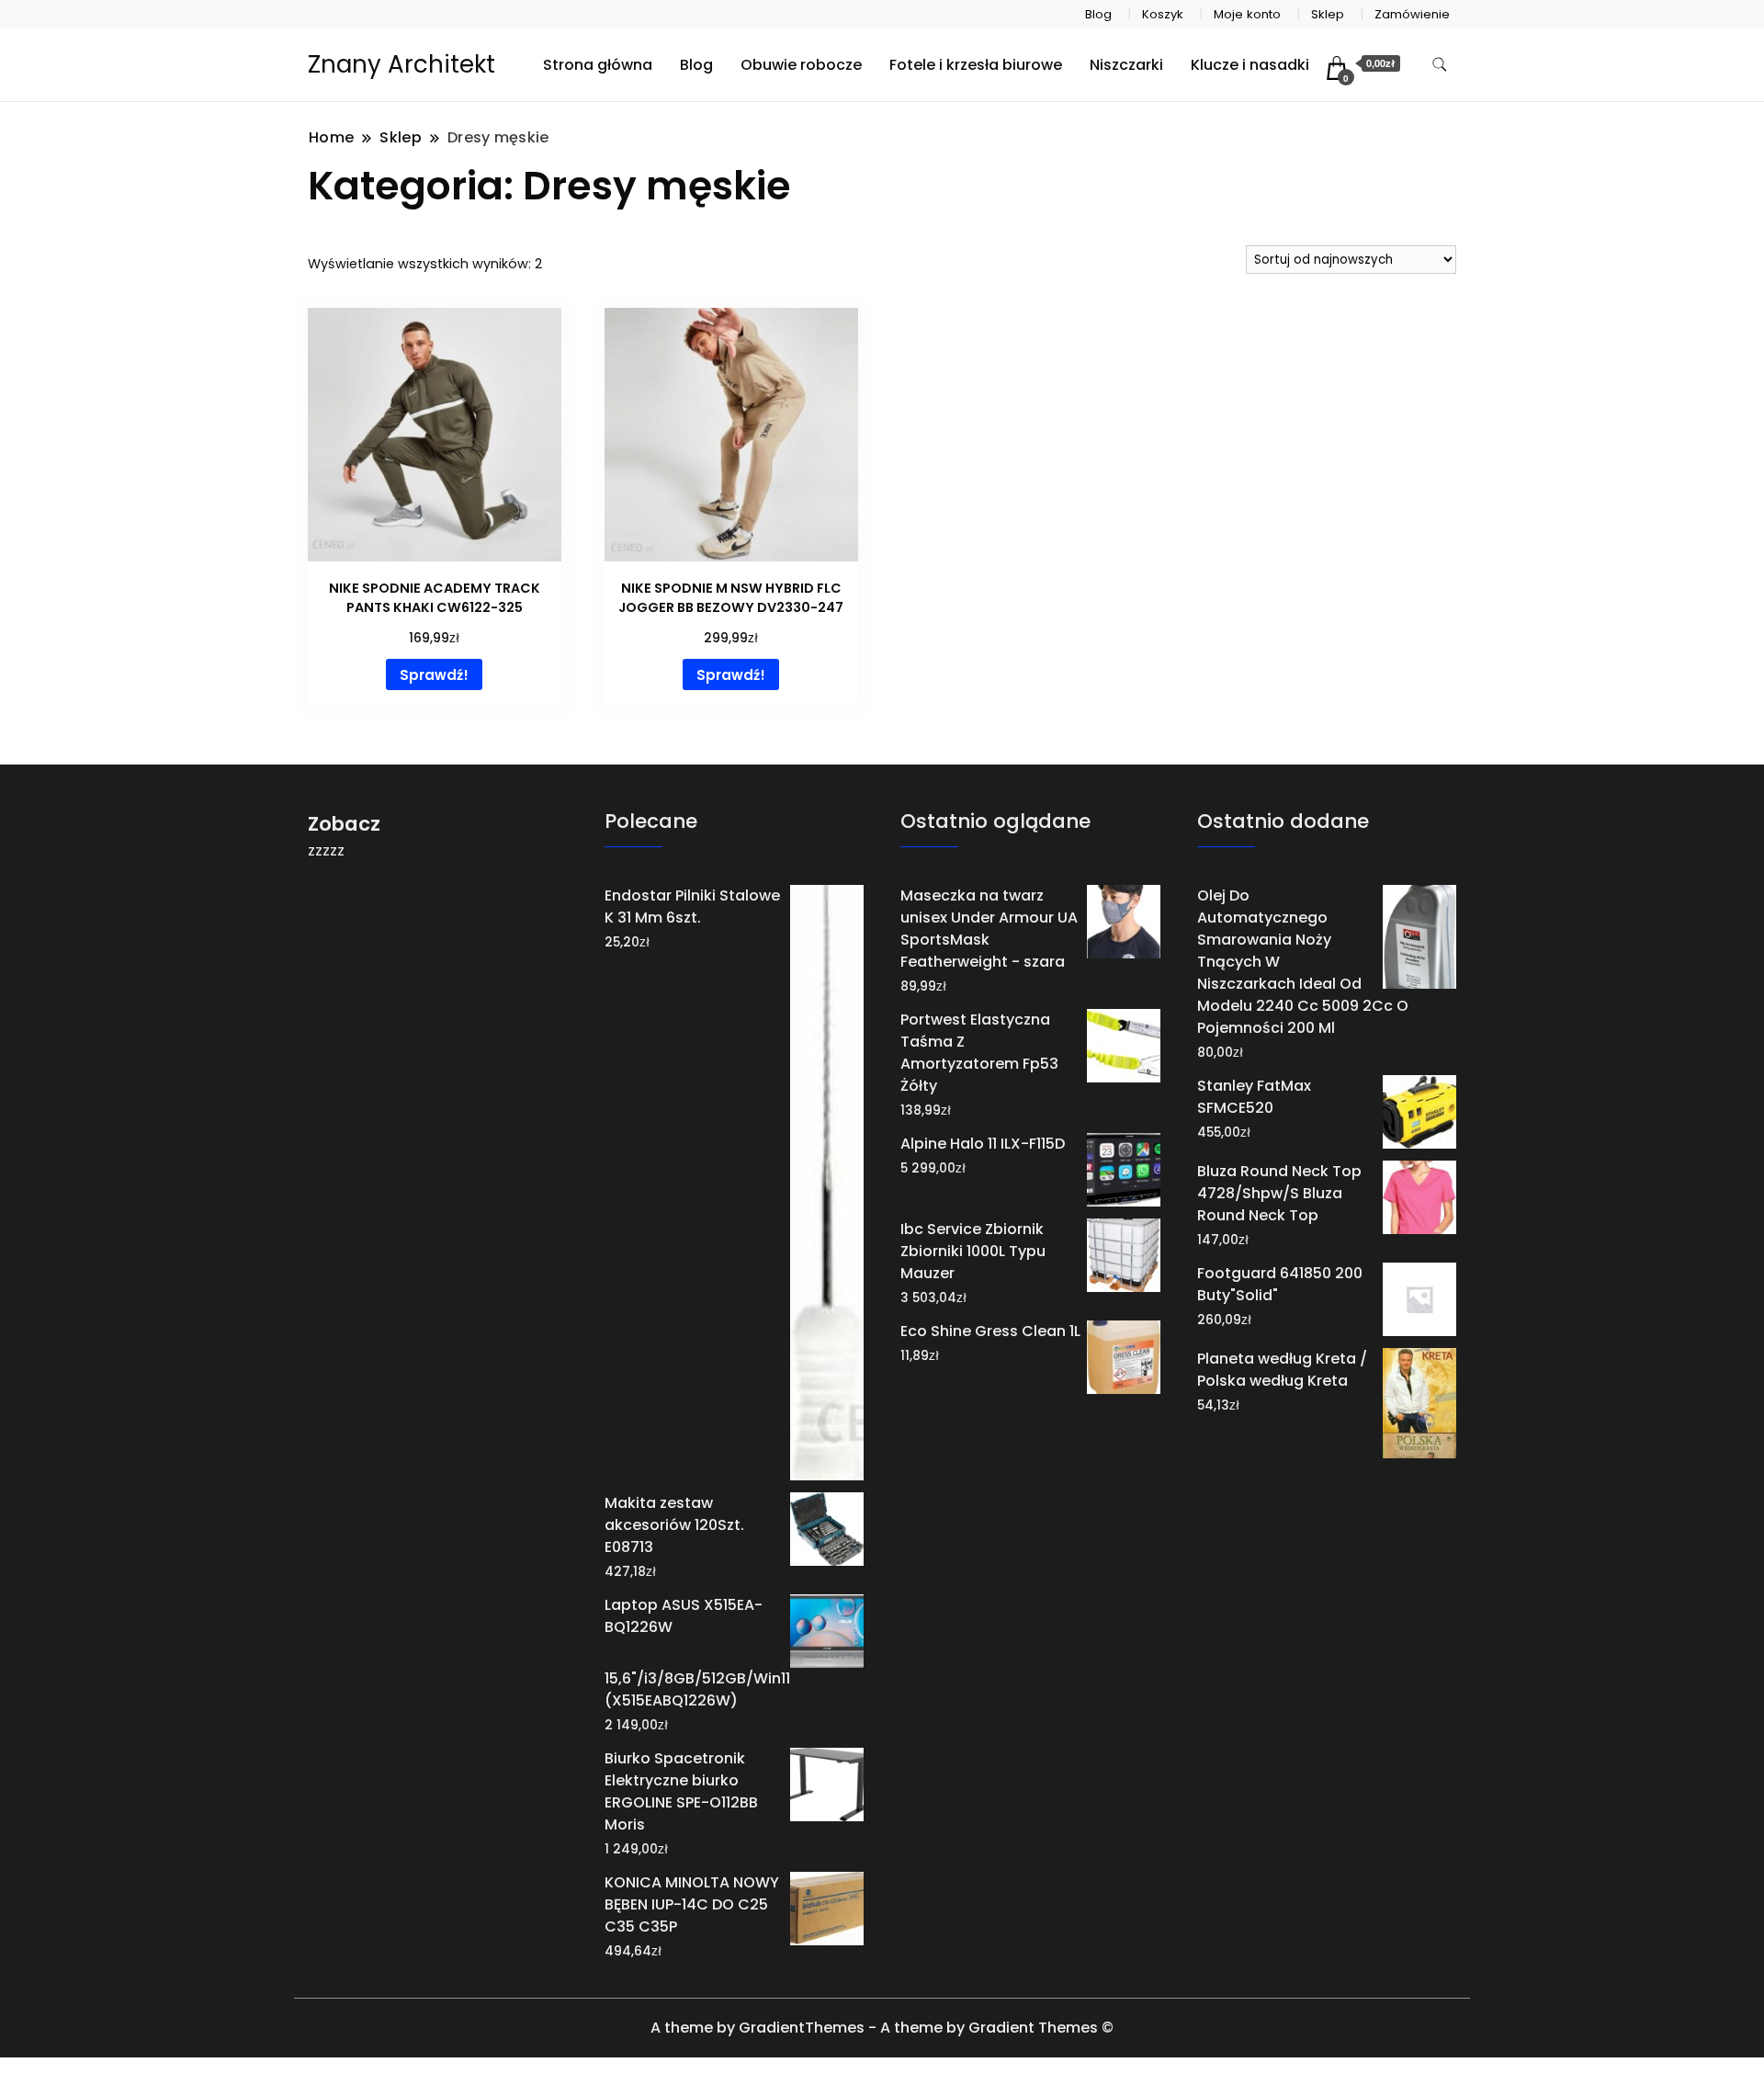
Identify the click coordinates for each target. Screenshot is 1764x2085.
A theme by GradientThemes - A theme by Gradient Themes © (882, 2028)
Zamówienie (1412, 14)
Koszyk (1163, 14)
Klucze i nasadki (1250, 65)
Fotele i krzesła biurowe (976, 65)
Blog (1098, 14)
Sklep (1328, 14)
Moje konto (1247, 14)
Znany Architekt (401, 64)
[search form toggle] (1440, 65)
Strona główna (598, 65)
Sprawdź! (434, 675)
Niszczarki (1126, 65)
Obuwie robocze (801, 65)
